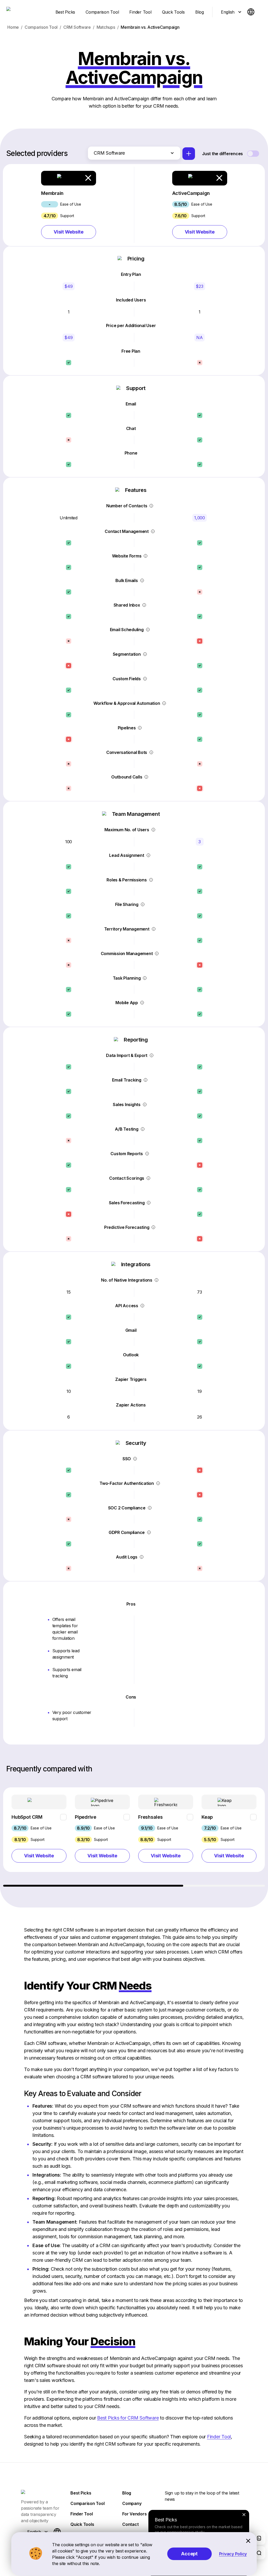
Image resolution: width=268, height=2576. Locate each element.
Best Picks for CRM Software (128, 2418)
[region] (135, 1837)
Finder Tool (219, 2437)
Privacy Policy (233, 2554)
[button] (69, 205)
